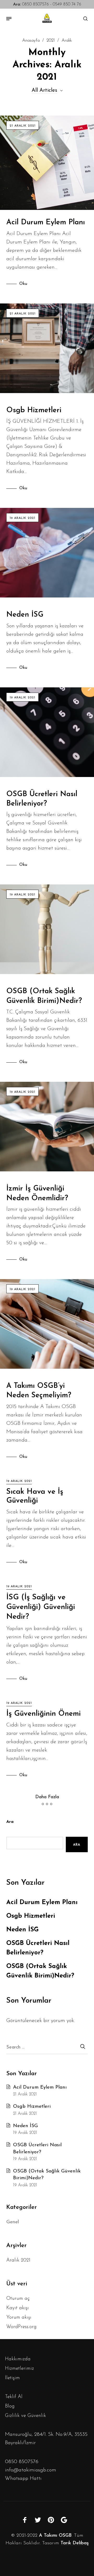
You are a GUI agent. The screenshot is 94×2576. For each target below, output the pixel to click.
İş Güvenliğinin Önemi (43, 1714)
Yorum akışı (19, 2317)
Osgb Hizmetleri (34, 410)
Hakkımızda (18, 2359)
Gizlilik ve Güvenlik (25, 2416)
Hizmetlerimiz (19, 2369)
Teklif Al (14, 2397)
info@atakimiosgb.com (31, 2470)
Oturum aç (18, 2299)
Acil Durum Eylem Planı (46, 222)
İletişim (12, 2378)
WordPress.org (21, 2327)
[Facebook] (25, 2520)
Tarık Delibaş (75, 2543)
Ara (10, 1822)
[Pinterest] (51, 2520)
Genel (13, 2222)
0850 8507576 (31, 4)
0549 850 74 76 (67, 4)
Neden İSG (25, 615)
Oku (23, 284)
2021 (51, 41)
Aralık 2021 (18, 2260)
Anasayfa (31, 41)
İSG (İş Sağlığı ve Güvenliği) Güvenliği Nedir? (41, 1607)
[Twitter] (38, 2520)
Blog (10, 2406)
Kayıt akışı (17, 2308)
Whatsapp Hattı (23, 2479)
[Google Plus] (64, 2520)
